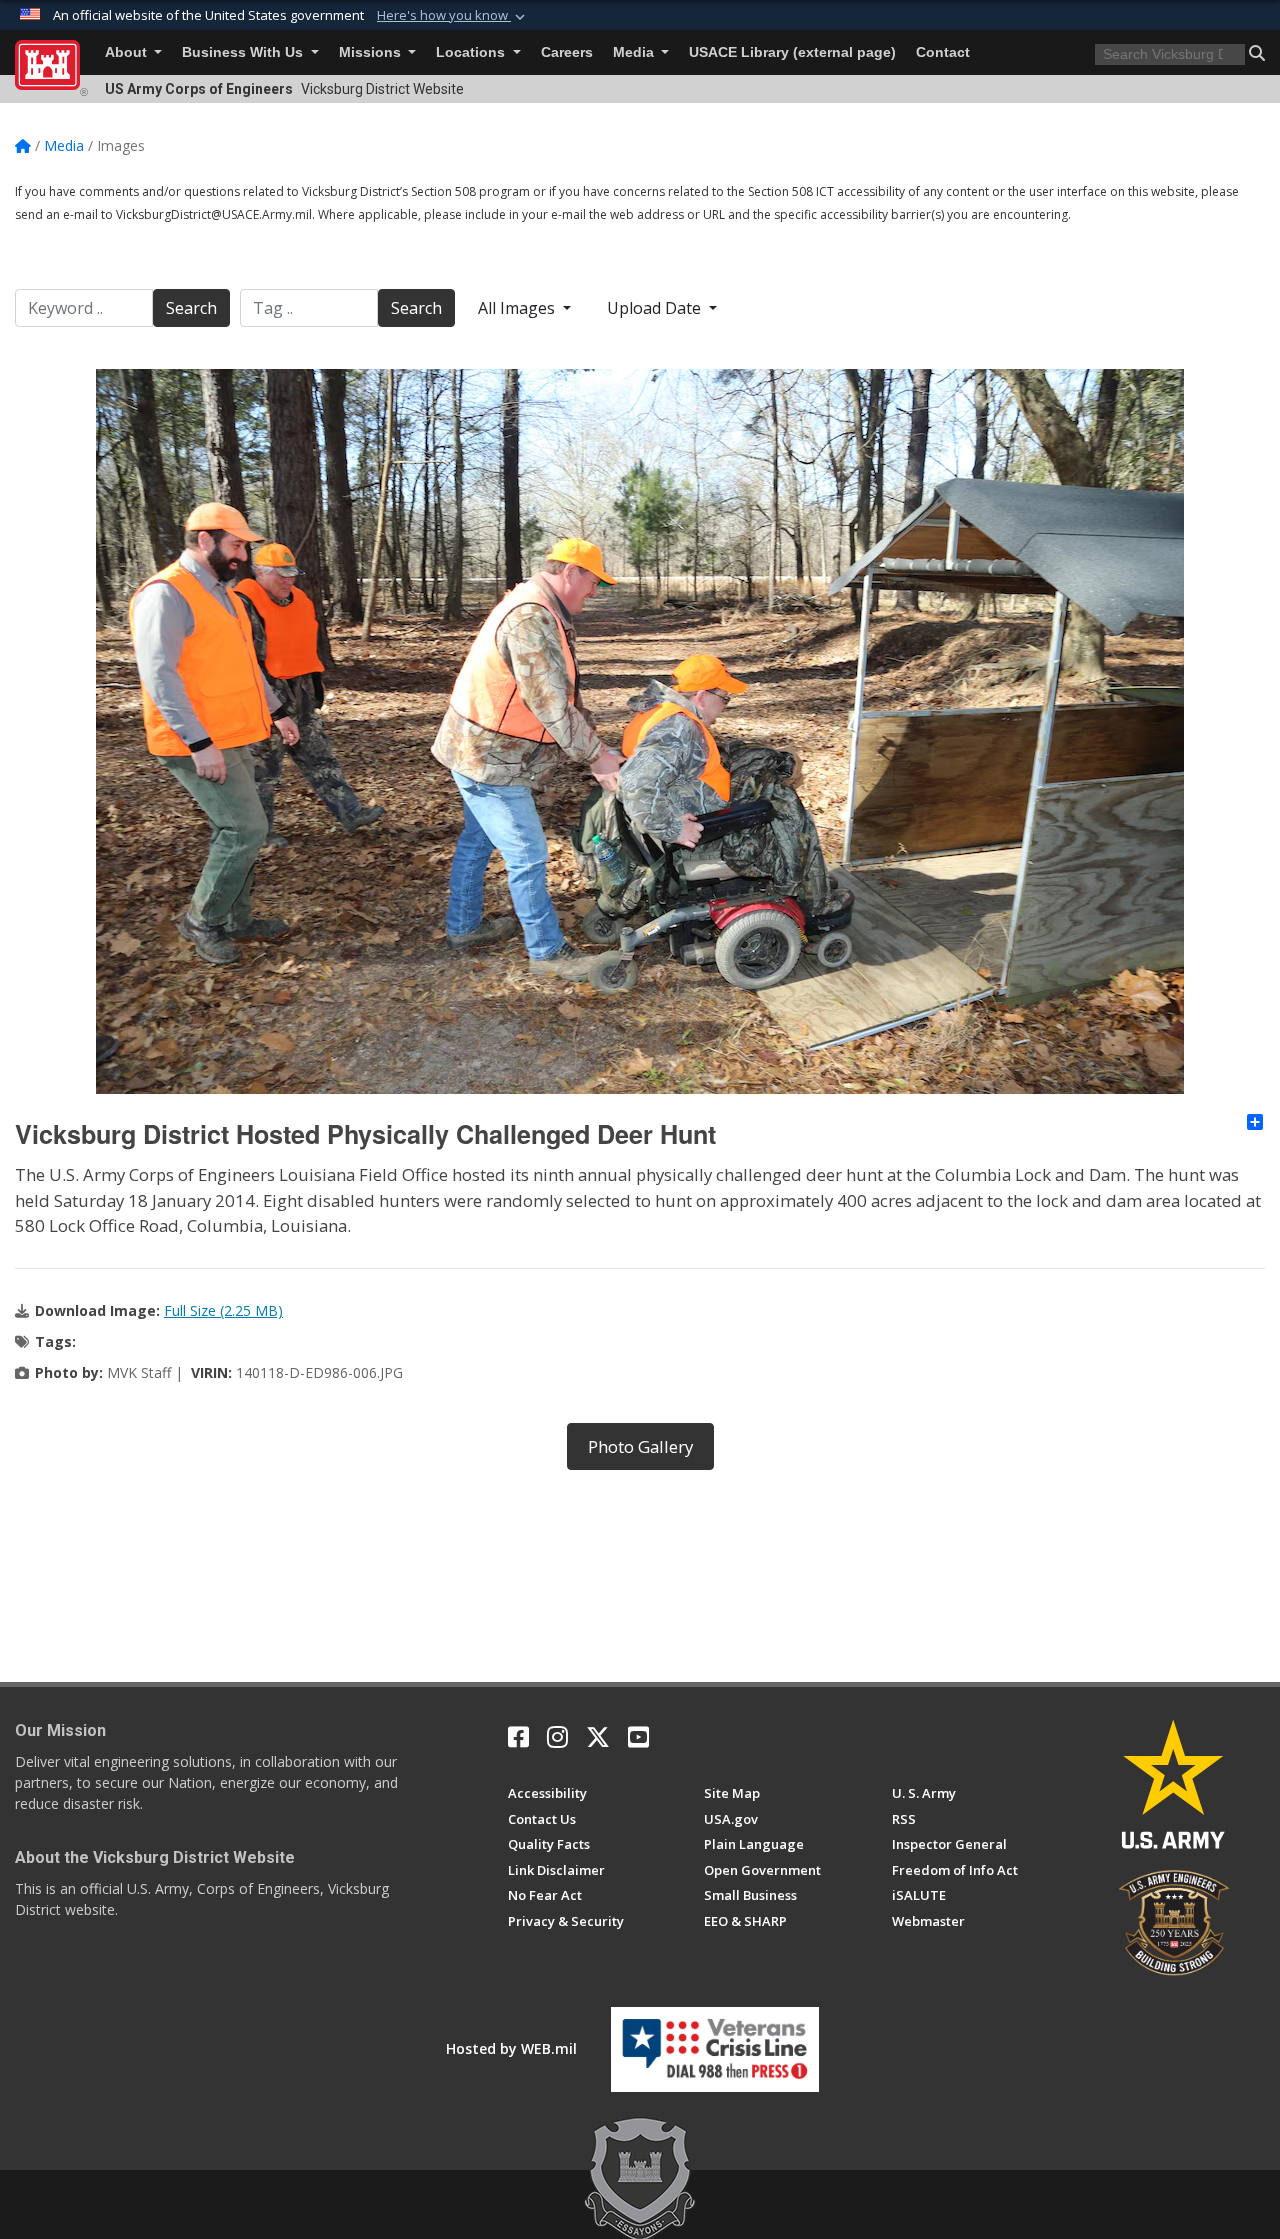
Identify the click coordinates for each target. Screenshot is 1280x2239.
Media (635, 52)
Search (191, 308)
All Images (518, 308)
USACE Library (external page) (792, 52)
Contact (943, 52)
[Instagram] (557, 1737)
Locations (472, 52)
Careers (567, 52)
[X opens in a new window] (598, 1737)
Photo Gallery (640, 1446)
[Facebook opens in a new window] (518, 1737)
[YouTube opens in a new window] (638, 1737)
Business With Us (244, 52)
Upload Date (656, 308)
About (128, 52)
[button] (453, 16)
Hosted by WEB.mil (511, 2048)
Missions (372, 52)
